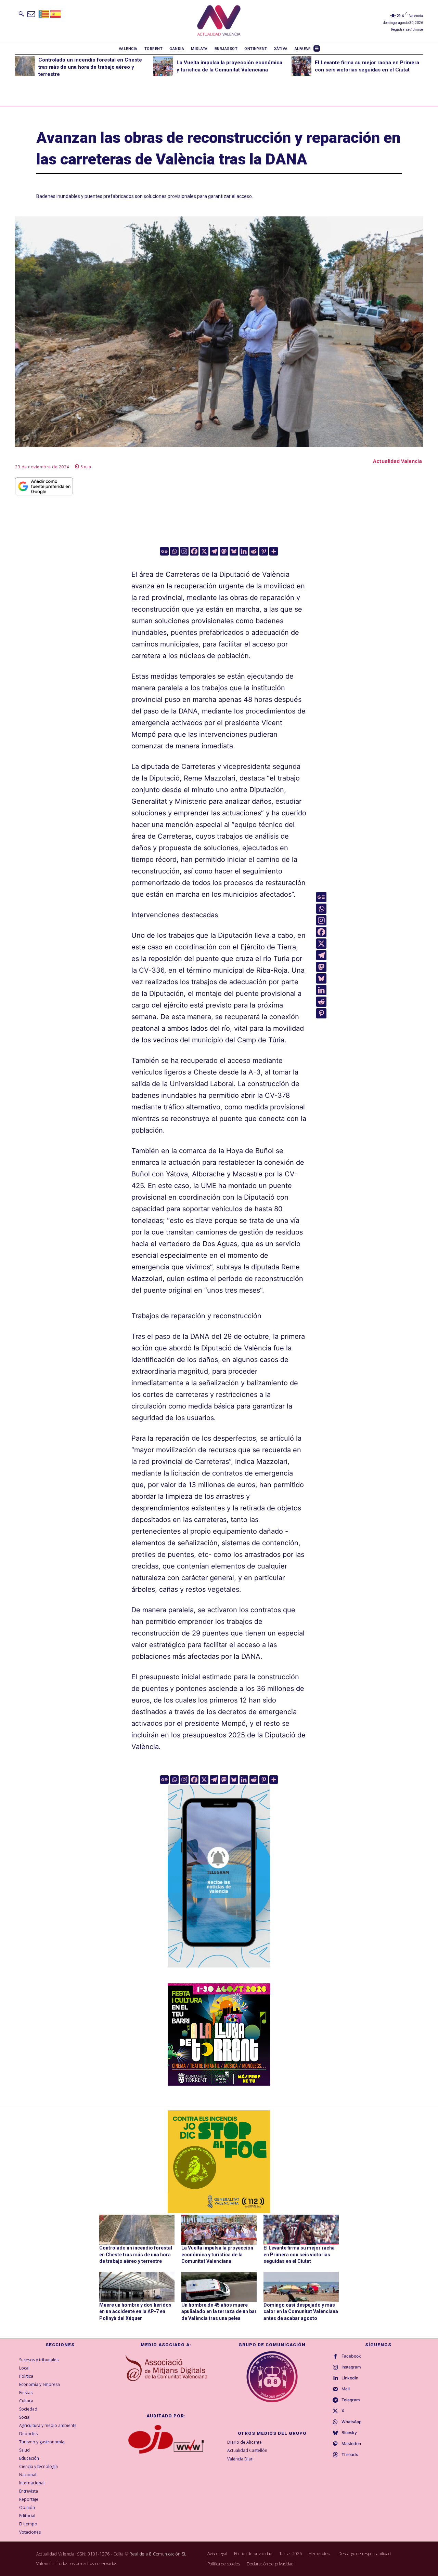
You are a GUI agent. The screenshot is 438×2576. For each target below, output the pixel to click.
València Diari (240, 2459)
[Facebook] (194, 551)
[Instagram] (184, 551)
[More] (274, 551)
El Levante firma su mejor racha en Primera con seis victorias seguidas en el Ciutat (299, 2254)
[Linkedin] (244, 551)
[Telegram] (214, 551)
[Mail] (335, 2389)
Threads (350, 2455)
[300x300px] (219, 2083)
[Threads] (335, 2455)
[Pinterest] (264, 551)
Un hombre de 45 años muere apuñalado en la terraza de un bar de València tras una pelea (219, 2312)
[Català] (44, 14)
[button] (21, 14)
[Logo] (219, 21)
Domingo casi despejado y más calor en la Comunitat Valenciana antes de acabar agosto (301, 2312)
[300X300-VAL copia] (219, 2162)
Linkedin (350, 2378)
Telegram (351, 2400)
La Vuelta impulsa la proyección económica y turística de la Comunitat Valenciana (217, 2254)
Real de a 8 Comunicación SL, (158, 2554)
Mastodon (351, 2444)
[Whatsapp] (174, 551)
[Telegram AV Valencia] (219, 1972)
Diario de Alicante (244, 2442)
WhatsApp (351, 2422)
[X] (204, 551)
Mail (346, 2389)
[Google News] (164, 551)
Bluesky (349, 2433)
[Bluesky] (234, 551)
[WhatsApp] (335, 2422)
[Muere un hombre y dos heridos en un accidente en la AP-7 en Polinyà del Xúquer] (137, 2287)
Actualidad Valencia (397, 461)
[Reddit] (254, 551)
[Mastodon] (224, 551)
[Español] (56, 14)
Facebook (351, 2356)
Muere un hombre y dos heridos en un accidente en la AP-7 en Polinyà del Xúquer (135, 2312)
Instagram (351, 2367)
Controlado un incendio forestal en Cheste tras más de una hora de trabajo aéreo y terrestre (90, 67)
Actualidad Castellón (247, 2450)
